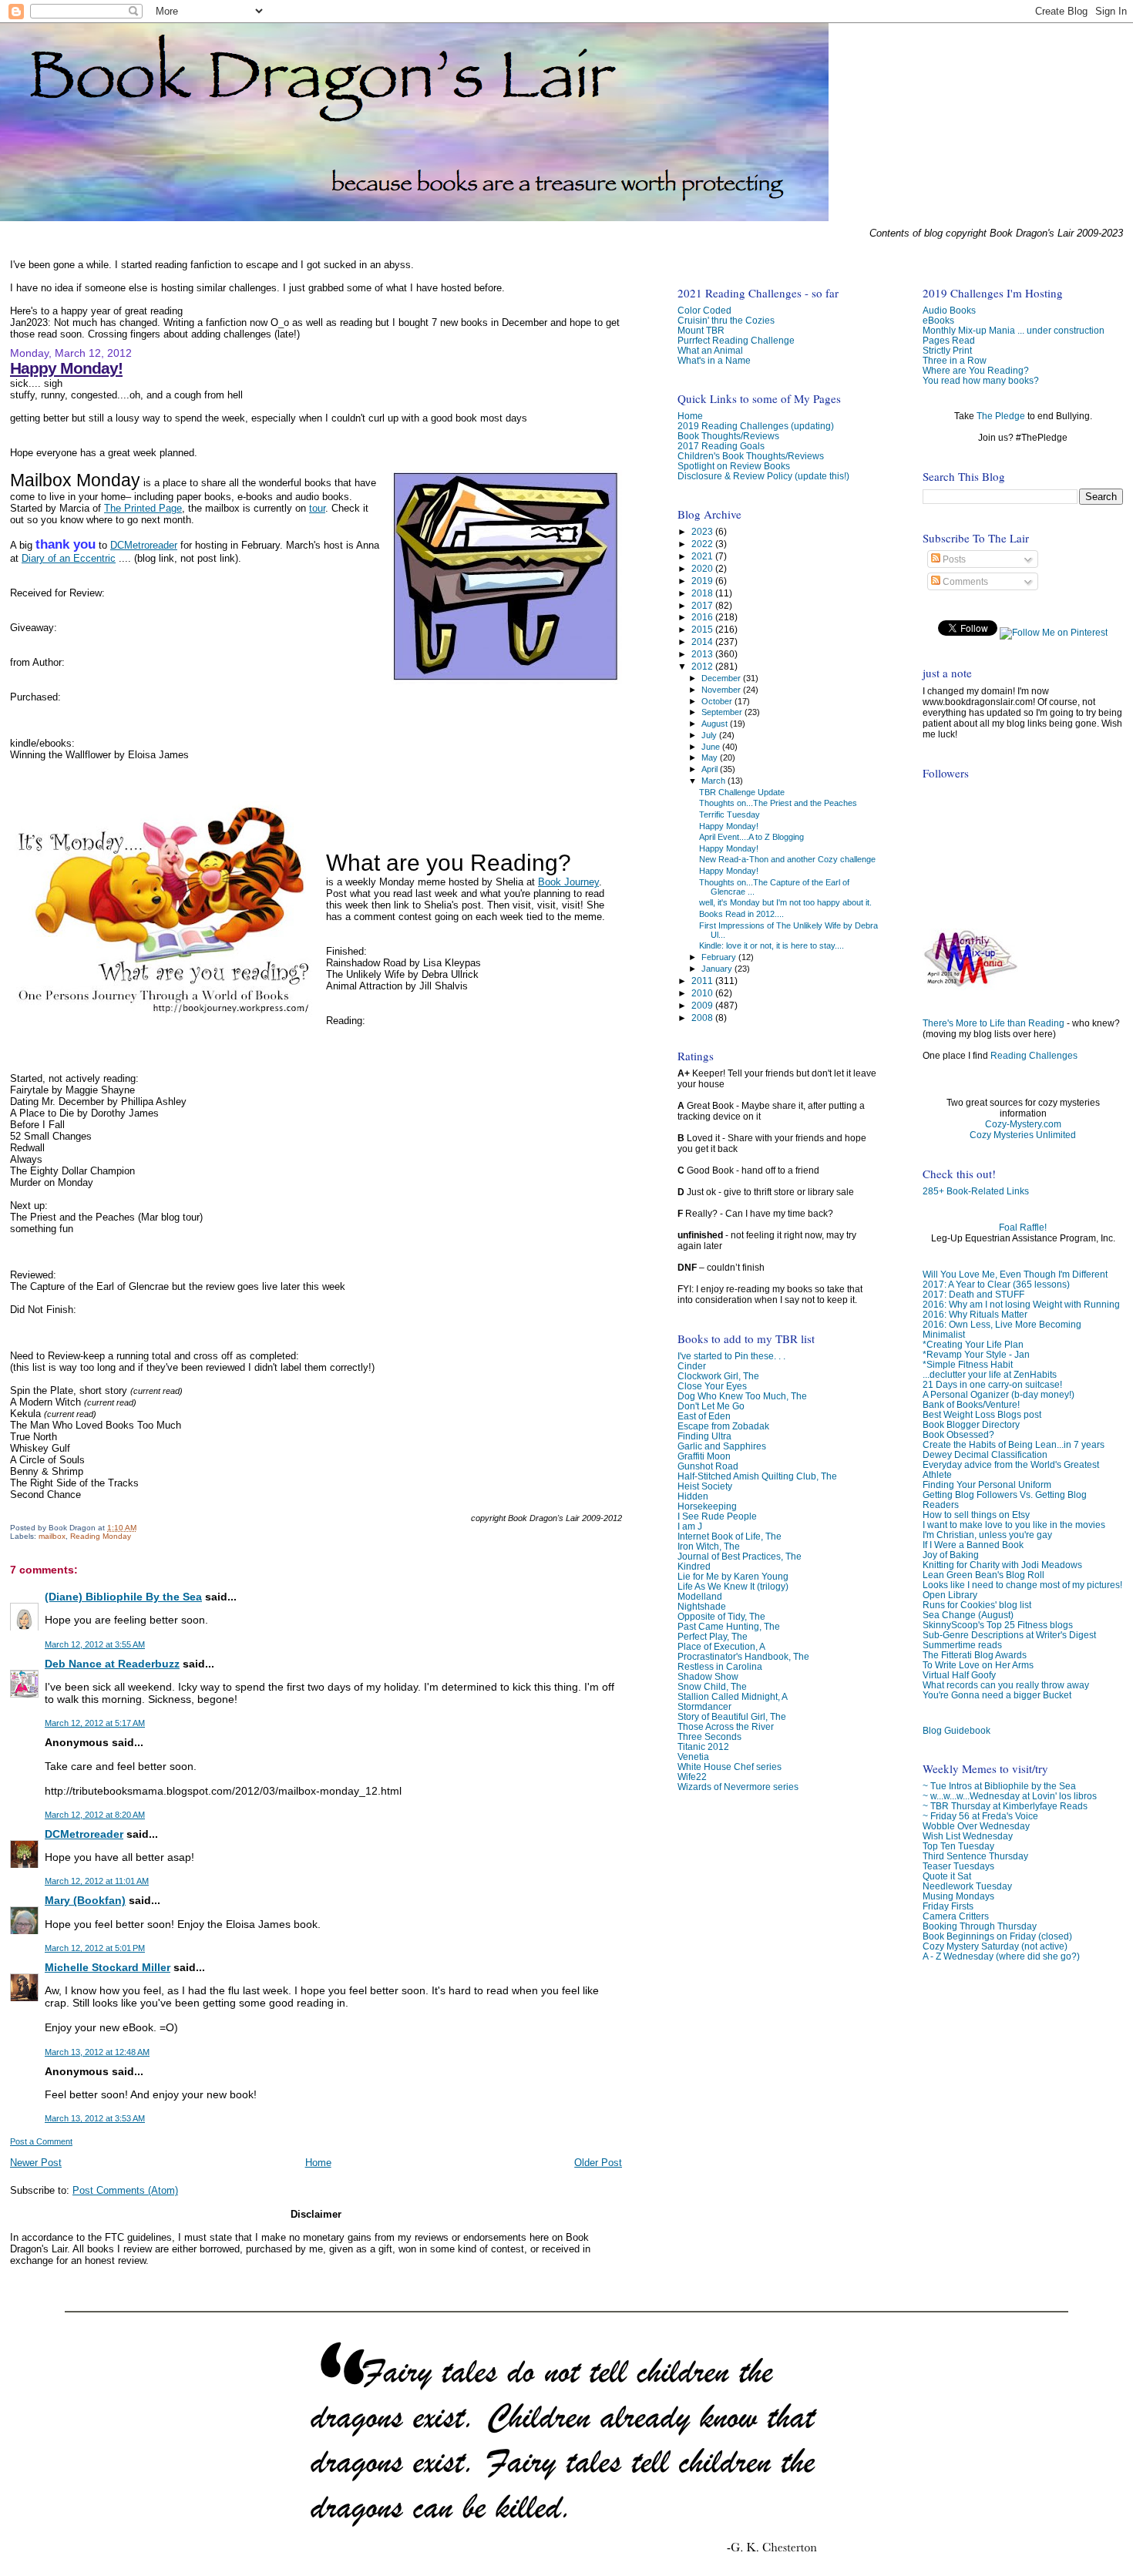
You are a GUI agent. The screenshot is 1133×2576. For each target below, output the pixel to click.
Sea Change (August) (968, 1615)
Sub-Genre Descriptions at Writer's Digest (1009, 1635)
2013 (703, 654)
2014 (703, 641)
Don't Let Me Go (711, 1406)
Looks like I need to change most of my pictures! (1022, 1585)
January (718, 969)
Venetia (693, 1757)
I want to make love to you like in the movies (1014, 1525)
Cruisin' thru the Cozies (726, 320)
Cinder (692, 1366)
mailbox (52, 1536)
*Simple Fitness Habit (968, 1364)
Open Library (950, 1595)
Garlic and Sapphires (722, 1446)
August (716, 724)
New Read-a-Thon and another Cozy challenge (787, 859)
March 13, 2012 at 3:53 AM (95, 2118)
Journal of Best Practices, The (740, 1556)
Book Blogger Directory (971, 1424)
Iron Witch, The (709, 1546)
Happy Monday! (66, 368)
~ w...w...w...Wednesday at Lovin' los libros (1010, 1796)
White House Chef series (730, 1767)
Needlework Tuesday (967, 1886)
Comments (964, 582)
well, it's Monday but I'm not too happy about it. (785, 902)
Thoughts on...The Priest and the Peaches (778, 803)
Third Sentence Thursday (975, 1856)
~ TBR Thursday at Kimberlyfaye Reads (1005, 1806)
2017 (703, 605)
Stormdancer (704, 1706)
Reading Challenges (1034, 1056)
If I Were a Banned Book (973, 1545)
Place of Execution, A (721, 1646)
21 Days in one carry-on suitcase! (992, 1384)
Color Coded (704, 310)
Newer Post (36, 2163)
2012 (703, 666)
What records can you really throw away (1006, 1685)
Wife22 (692, 1777)
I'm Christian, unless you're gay (987, 1535)
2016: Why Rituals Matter (975, 1314)
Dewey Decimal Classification (985, 1454)
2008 (703, 1018)
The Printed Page (143, 508)
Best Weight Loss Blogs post (982, 1414)
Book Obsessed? (958, 1434)
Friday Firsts (948, 1906)
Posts (953, 559)
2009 (703, 1005)
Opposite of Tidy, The (721, 1616)
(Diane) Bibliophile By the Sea (123, 1597)
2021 (703, 556)
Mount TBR (701, 330)
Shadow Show (708, 1676)
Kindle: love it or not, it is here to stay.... (772, 945)
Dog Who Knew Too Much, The (742, 1396)
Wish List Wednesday (968, 1836)
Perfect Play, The (713, 1636)
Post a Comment (41, 2141)
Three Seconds (709, 1736)
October (718, 701)
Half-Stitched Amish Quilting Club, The (757, 1476)
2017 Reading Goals (721, 446)
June (712, 747)
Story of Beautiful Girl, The (732, 1716)
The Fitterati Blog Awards (975, 1655)
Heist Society (705, 1486)
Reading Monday (101, 1536)
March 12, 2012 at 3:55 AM (95, 1644)
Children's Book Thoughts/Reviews (751, 456)
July (710, 735)
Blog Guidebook (956, 1730)
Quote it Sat (947, 1876)
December (722, 678)
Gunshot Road (708, 1466)
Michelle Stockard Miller (108, 1967)
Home (318, 2163)
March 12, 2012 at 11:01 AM (97, 1881)
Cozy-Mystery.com (1023, 1124)
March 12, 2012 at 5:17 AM (95, 1723)
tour (317, 508)
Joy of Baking (951, 1555)
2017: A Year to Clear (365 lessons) (996, 1284)
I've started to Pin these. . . (731, 1356)
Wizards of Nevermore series (738, 1787)
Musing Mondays (958, 1896)
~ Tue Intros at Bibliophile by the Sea (999, 1786)
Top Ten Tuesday (958, 1846)
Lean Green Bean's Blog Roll (983, 1575)
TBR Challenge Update (742, 792)
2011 (703, 981)
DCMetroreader (144, 545)
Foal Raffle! (1023, 1228)
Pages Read (949, 340)
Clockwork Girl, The (718, 1376)
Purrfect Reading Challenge (736, 340)
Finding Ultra (704, 1436)
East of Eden (704, 1416)
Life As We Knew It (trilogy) (733, 1586)
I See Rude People (717, 1516)
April (711, 769)
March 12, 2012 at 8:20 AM (95, 1815)
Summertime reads (962, 1645)
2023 (703, 531)
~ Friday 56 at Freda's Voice (980, 1816)
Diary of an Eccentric (69, 558)
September (723, 712)
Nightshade (702, 1606)
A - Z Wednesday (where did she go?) (1001, 1956)
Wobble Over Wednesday (976, 1826)
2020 (703, 568)
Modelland (700, 1596)
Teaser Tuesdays (958, 1866)
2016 (703, 617)
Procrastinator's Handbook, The (743, 1656)
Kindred (694, 1566)
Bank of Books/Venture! (971, 1404)
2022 (703, 544)
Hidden (693, 1496)
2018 (703, 593)
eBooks (938, 320)
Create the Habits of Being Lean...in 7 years (1014, 1444)
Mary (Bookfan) (85, 1900)
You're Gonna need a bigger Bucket (997, 1695)
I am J (690, 1526)
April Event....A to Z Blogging (751, 837)
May (711, 757)
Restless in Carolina (720, 1666)
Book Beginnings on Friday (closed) (997, 1936)
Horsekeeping (707, 1506)
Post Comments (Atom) (125, 2190)
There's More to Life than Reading (993, 1023)
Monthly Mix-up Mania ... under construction (1014, 330)
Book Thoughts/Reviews (728, 436)
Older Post (598, 2163)
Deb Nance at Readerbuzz (112, 1664)
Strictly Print (947, 350)
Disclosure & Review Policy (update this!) (763, 476)
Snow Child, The (712, 1686)
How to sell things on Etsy (976, 1515)
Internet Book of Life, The (730, 1536)
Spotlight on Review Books (734, 466)
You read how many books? (981, 380)
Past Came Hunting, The (729, 1626)
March (714, 781)
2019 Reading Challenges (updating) (756, 426)
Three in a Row (955, 360)
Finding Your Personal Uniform (987, 1484)
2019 (703, 581)
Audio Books (949, 310)
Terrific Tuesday (730, 814)
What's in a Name (714, 360)
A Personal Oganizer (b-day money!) (999, 1394)
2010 (703, 993)
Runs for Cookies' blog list (977, 1605)
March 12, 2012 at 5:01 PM (95, 1948)
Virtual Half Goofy (959, 1675)
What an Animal (710, 350)
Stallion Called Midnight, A (733, 1696)
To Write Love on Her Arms (978, 1665)
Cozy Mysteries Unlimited (1023, 1135)
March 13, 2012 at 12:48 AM (97, 2052)
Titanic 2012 (703, 1746)
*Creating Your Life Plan (973, 1344)
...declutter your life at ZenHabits (990, 1374)
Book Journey (568, 882)
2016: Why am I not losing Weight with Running (1021, 1304)
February (720, 957)
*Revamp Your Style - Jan (976, 1354)
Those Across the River (726, 1726)
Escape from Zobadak (723, 1426)
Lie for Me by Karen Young (733, 1576)
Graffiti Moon (704, 1456)
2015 (703, 629)
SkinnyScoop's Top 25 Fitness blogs (998, 1625)
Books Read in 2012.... (741, 914)
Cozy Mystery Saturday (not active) (995, 1946)
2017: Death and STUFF (973, 1294)
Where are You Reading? (976, 370)
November (722, 690)
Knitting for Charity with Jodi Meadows (1002, 1565)
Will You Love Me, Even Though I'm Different (1015, 1274)
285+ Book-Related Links (976, 1191)
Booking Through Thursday (980, 1926)
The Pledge (1001, 416)
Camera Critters (956, 1916)
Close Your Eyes (712, 1386)
